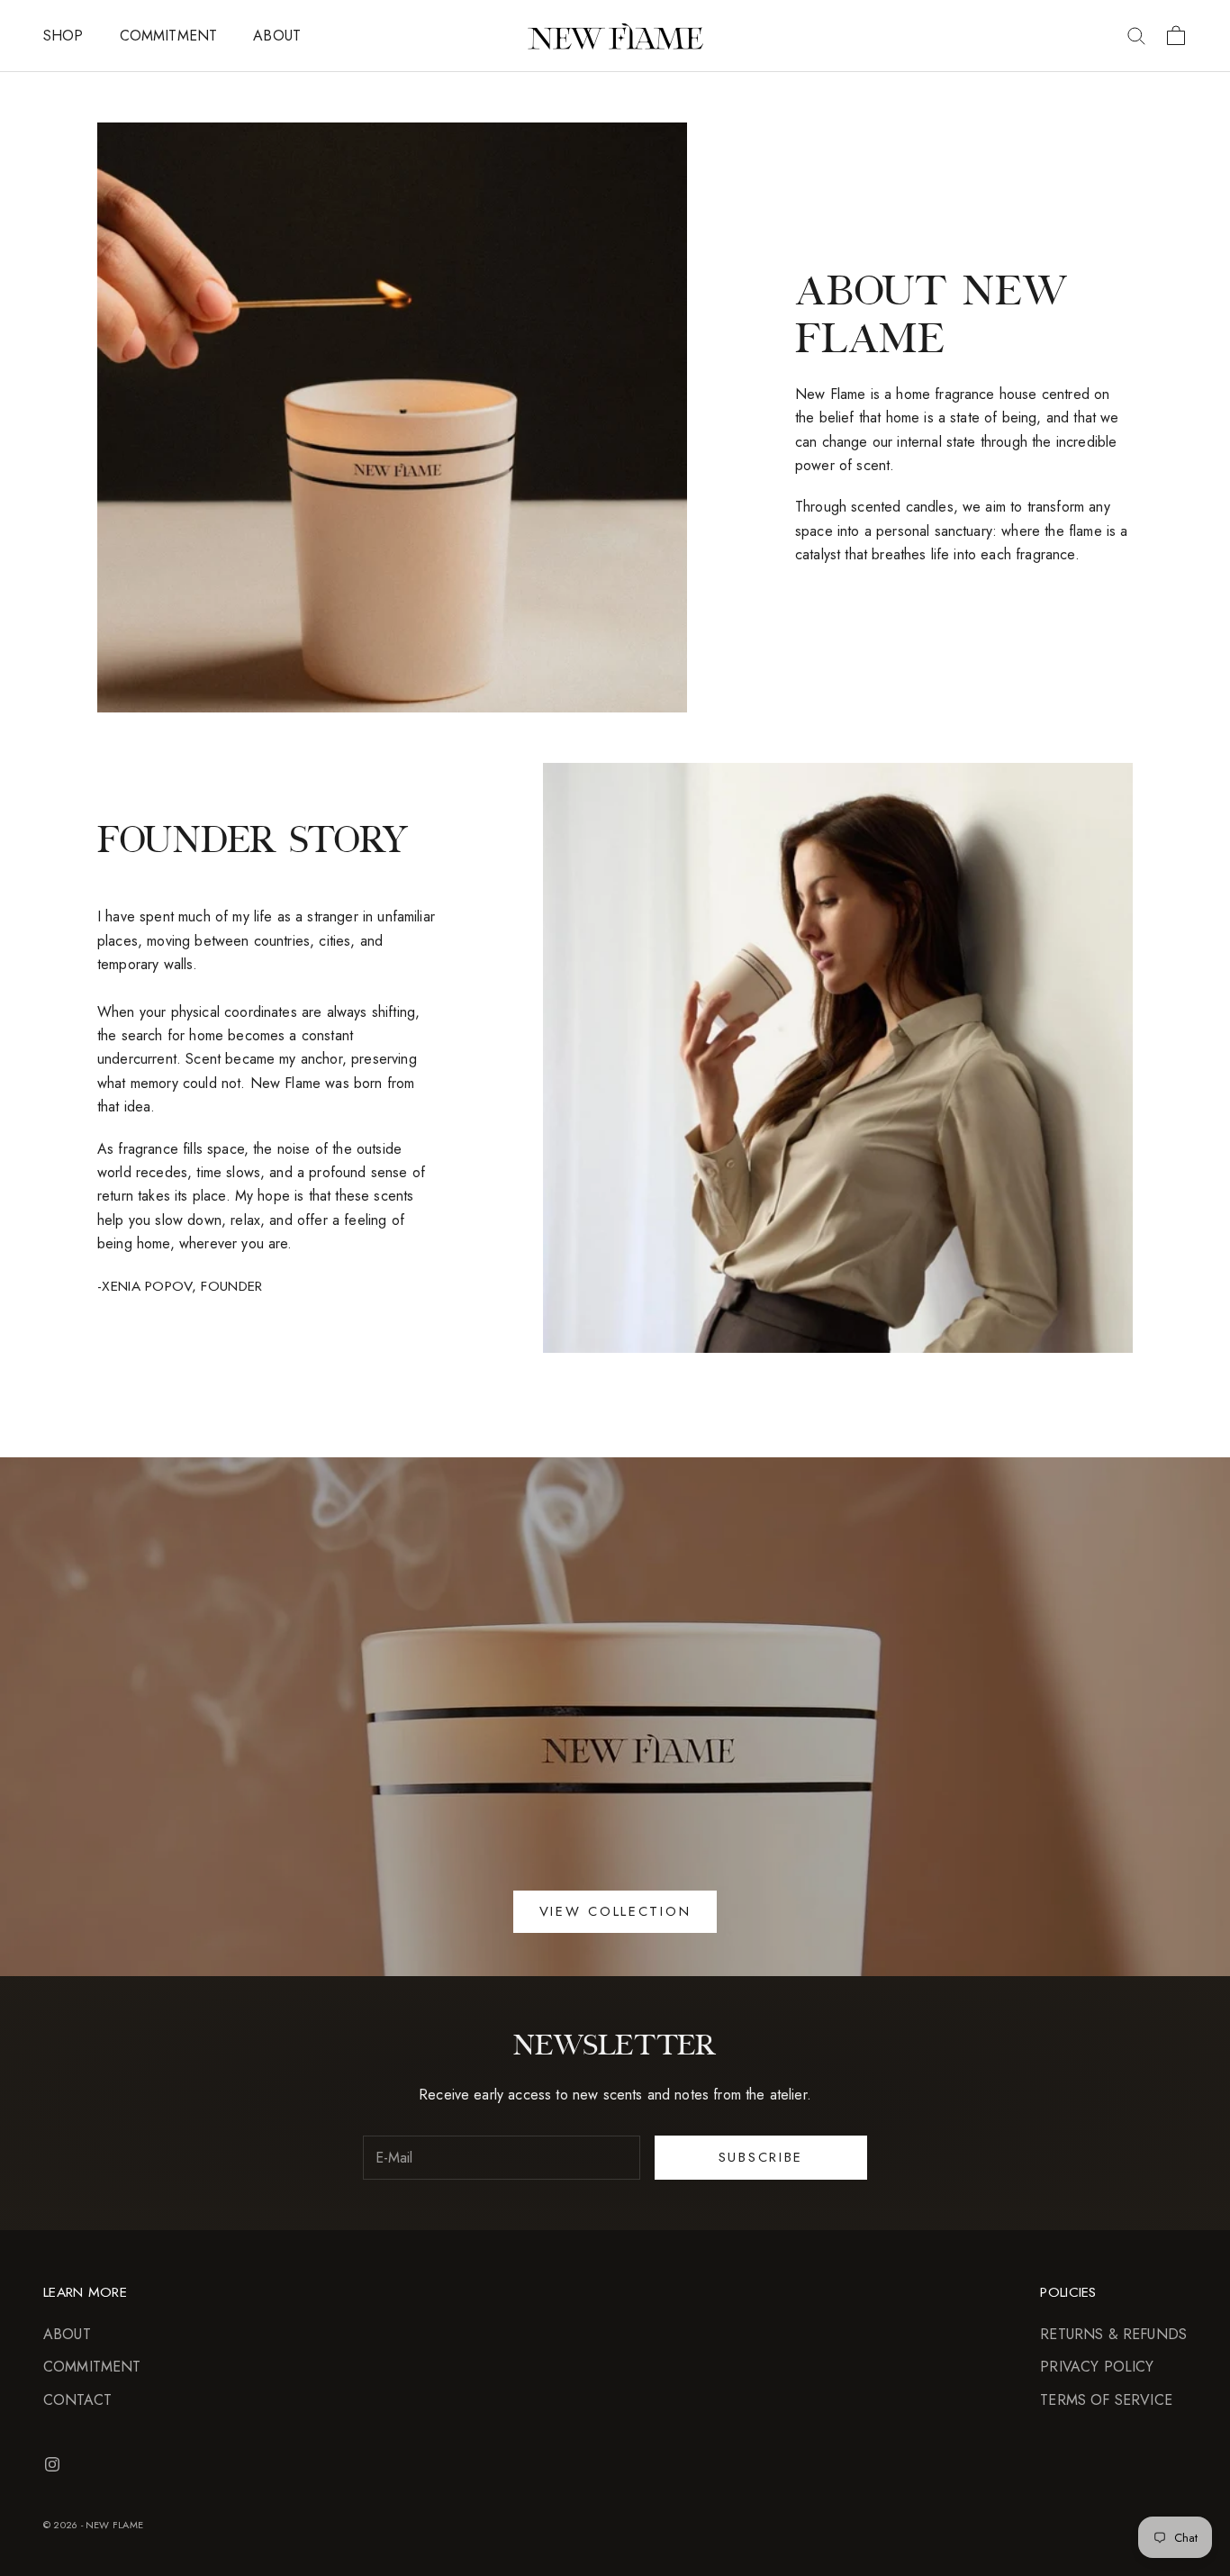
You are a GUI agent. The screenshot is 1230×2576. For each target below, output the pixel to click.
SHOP (63, 36)
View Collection (615, 1911)
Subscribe (761, 2157)
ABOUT (277, 36)
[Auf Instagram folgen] (52, 2464)
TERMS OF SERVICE (1106, 2400)
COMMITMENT (169, 36)
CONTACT (77, 2400)
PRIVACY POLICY (1097, 2367)
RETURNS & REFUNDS (1113, 2334)
